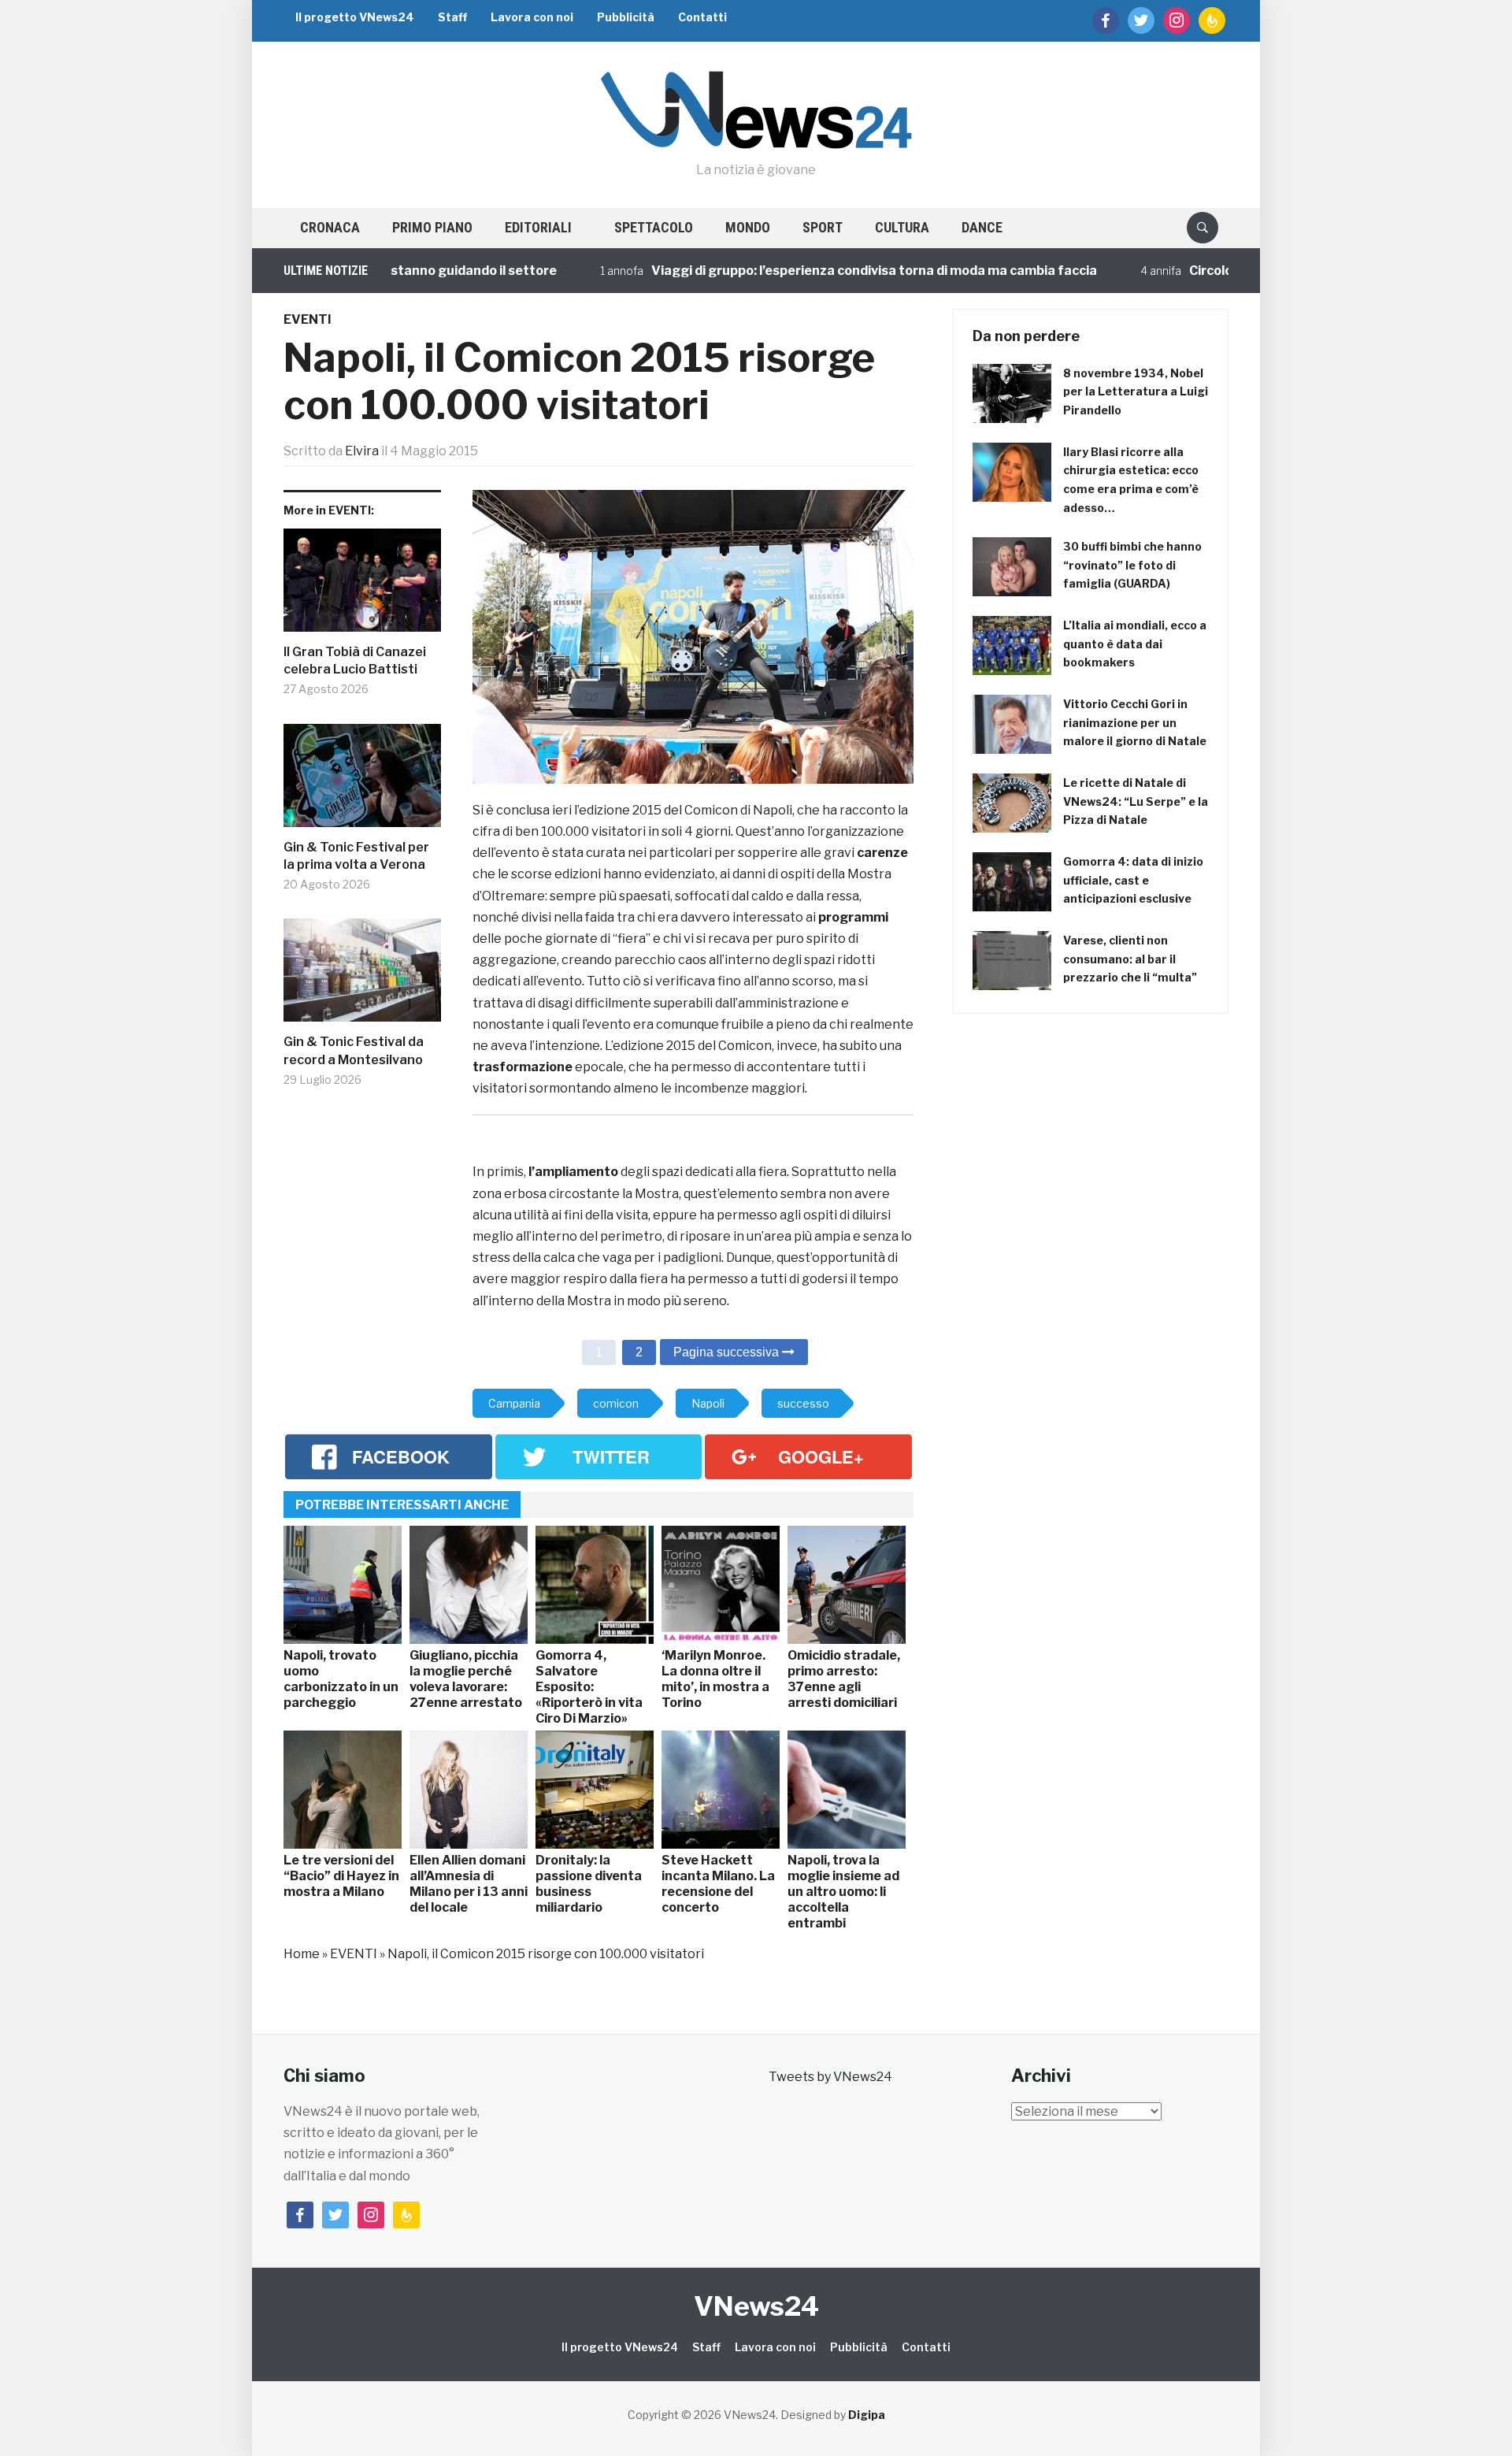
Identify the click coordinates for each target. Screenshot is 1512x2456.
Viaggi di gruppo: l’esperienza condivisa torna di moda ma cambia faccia (816, 271)
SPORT (823, 227)
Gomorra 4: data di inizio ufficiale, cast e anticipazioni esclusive (1133, 880)
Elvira (362, 451)
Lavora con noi (532, 17)
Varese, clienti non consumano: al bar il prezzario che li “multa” (1130, 959)
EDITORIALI (538, 227)
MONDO (748, 227)
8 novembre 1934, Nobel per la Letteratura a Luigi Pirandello (1136, 392)
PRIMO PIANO (432, 227)
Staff (452, 17)
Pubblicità (626, 17)
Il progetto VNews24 (355, 17)
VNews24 (756, 2306)
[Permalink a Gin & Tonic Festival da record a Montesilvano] (362, 976)
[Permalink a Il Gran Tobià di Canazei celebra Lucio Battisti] (362, 586)
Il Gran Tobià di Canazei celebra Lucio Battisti (355, 660)
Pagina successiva (728, 1352)
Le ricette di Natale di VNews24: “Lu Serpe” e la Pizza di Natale (1136, 801)
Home (302, 1954)
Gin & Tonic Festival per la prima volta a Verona (356, 856)
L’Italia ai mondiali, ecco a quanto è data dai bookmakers (1135, 644)
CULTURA (902, 227)
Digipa (867, 2415)
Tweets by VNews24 (830, 2077)
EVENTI (308, 319)
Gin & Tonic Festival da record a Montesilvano (354, 1050)
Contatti (702, 17)
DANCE (982, 227)
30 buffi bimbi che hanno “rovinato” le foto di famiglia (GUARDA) (1132, 565)
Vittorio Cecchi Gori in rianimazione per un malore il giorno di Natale (1135, 723)
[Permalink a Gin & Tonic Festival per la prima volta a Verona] (362, 781)
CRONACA (330, 227)
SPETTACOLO (654, 227)
